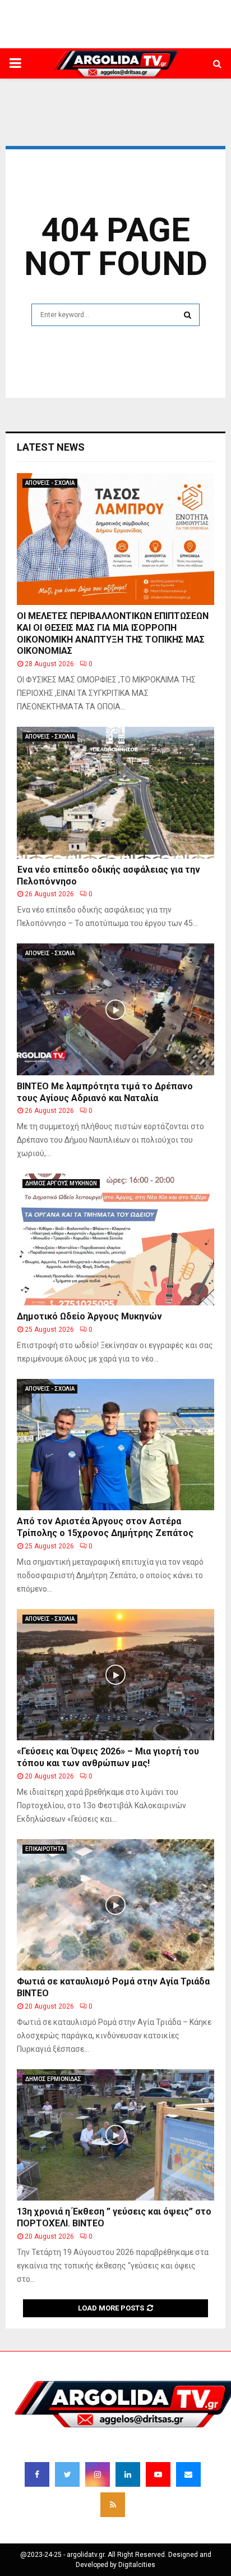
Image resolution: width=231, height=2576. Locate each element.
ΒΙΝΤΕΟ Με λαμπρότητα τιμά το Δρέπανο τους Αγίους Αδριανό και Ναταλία (105, 1092)
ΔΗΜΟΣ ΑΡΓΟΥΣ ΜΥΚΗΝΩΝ (61, 1183)
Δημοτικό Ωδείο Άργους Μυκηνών (89, 1316)
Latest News (51, 447)
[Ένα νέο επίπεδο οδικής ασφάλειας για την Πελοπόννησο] (115, 793)
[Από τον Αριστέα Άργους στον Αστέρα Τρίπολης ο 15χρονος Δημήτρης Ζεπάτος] (115, 1445)
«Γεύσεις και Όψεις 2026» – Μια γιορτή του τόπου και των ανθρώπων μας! (108, 1757)
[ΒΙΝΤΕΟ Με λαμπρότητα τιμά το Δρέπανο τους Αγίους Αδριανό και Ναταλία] (115, 1009)
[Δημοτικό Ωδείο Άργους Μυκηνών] (115, 1239)
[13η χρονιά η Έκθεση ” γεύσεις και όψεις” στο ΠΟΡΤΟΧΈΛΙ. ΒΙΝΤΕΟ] (115, 2135)
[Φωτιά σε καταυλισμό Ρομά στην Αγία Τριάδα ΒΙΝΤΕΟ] (115, 1905)
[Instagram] (98, 2474)
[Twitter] (67, 2474)
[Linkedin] (128, 2474)
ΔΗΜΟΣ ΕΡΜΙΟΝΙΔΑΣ (108, 35)
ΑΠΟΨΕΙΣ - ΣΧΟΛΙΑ (50, 483)
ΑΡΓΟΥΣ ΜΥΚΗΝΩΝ (158, 35)
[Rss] (113, 2505)
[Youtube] (158, 2474)
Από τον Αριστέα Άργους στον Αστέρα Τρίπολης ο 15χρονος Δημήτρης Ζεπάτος (105, 1527)
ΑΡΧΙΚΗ (17, 31)
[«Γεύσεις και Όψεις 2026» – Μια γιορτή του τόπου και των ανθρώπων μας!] (115, 1675)
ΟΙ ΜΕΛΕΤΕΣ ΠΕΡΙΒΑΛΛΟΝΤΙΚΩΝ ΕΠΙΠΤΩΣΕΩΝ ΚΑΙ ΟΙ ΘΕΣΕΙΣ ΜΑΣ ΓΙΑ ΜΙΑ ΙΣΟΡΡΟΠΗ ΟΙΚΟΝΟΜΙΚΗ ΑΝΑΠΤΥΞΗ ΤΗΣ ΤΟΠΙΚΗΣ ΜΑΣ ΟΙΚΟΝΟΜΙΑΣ (113, 633)
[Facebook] (37, 2474)
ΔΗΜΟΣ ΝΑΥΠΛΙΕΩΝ (58, 35)
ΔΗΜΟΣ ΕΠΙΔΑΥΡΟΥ (206, 35)
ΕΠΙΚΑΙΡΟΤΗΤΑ (45, 1849)
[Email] (188, 2474)
